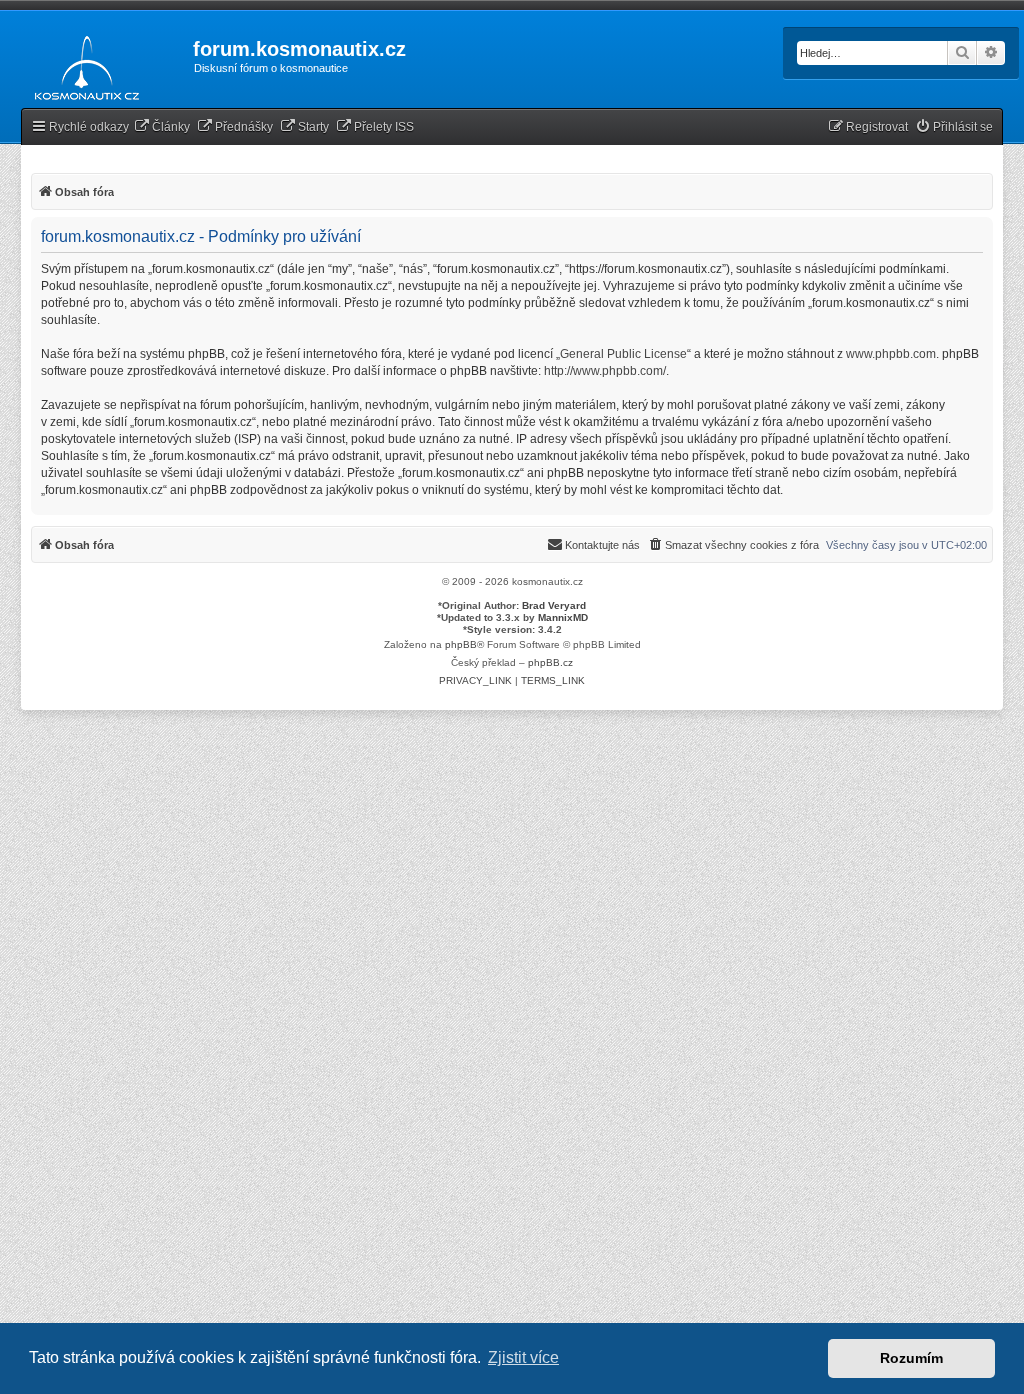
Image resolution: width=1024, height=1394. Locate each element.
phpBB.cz (550, 662)
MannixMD (563, 617)
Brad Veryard (554, 605)
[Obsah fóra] (81, 64)
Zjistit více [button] (523, 1357)
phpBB (461, 644)
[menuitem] (162, 127)
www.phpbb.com (891, 354)
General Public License (623, 354)
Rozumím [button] (911, 1358)
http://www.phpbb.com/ (605, 371)
